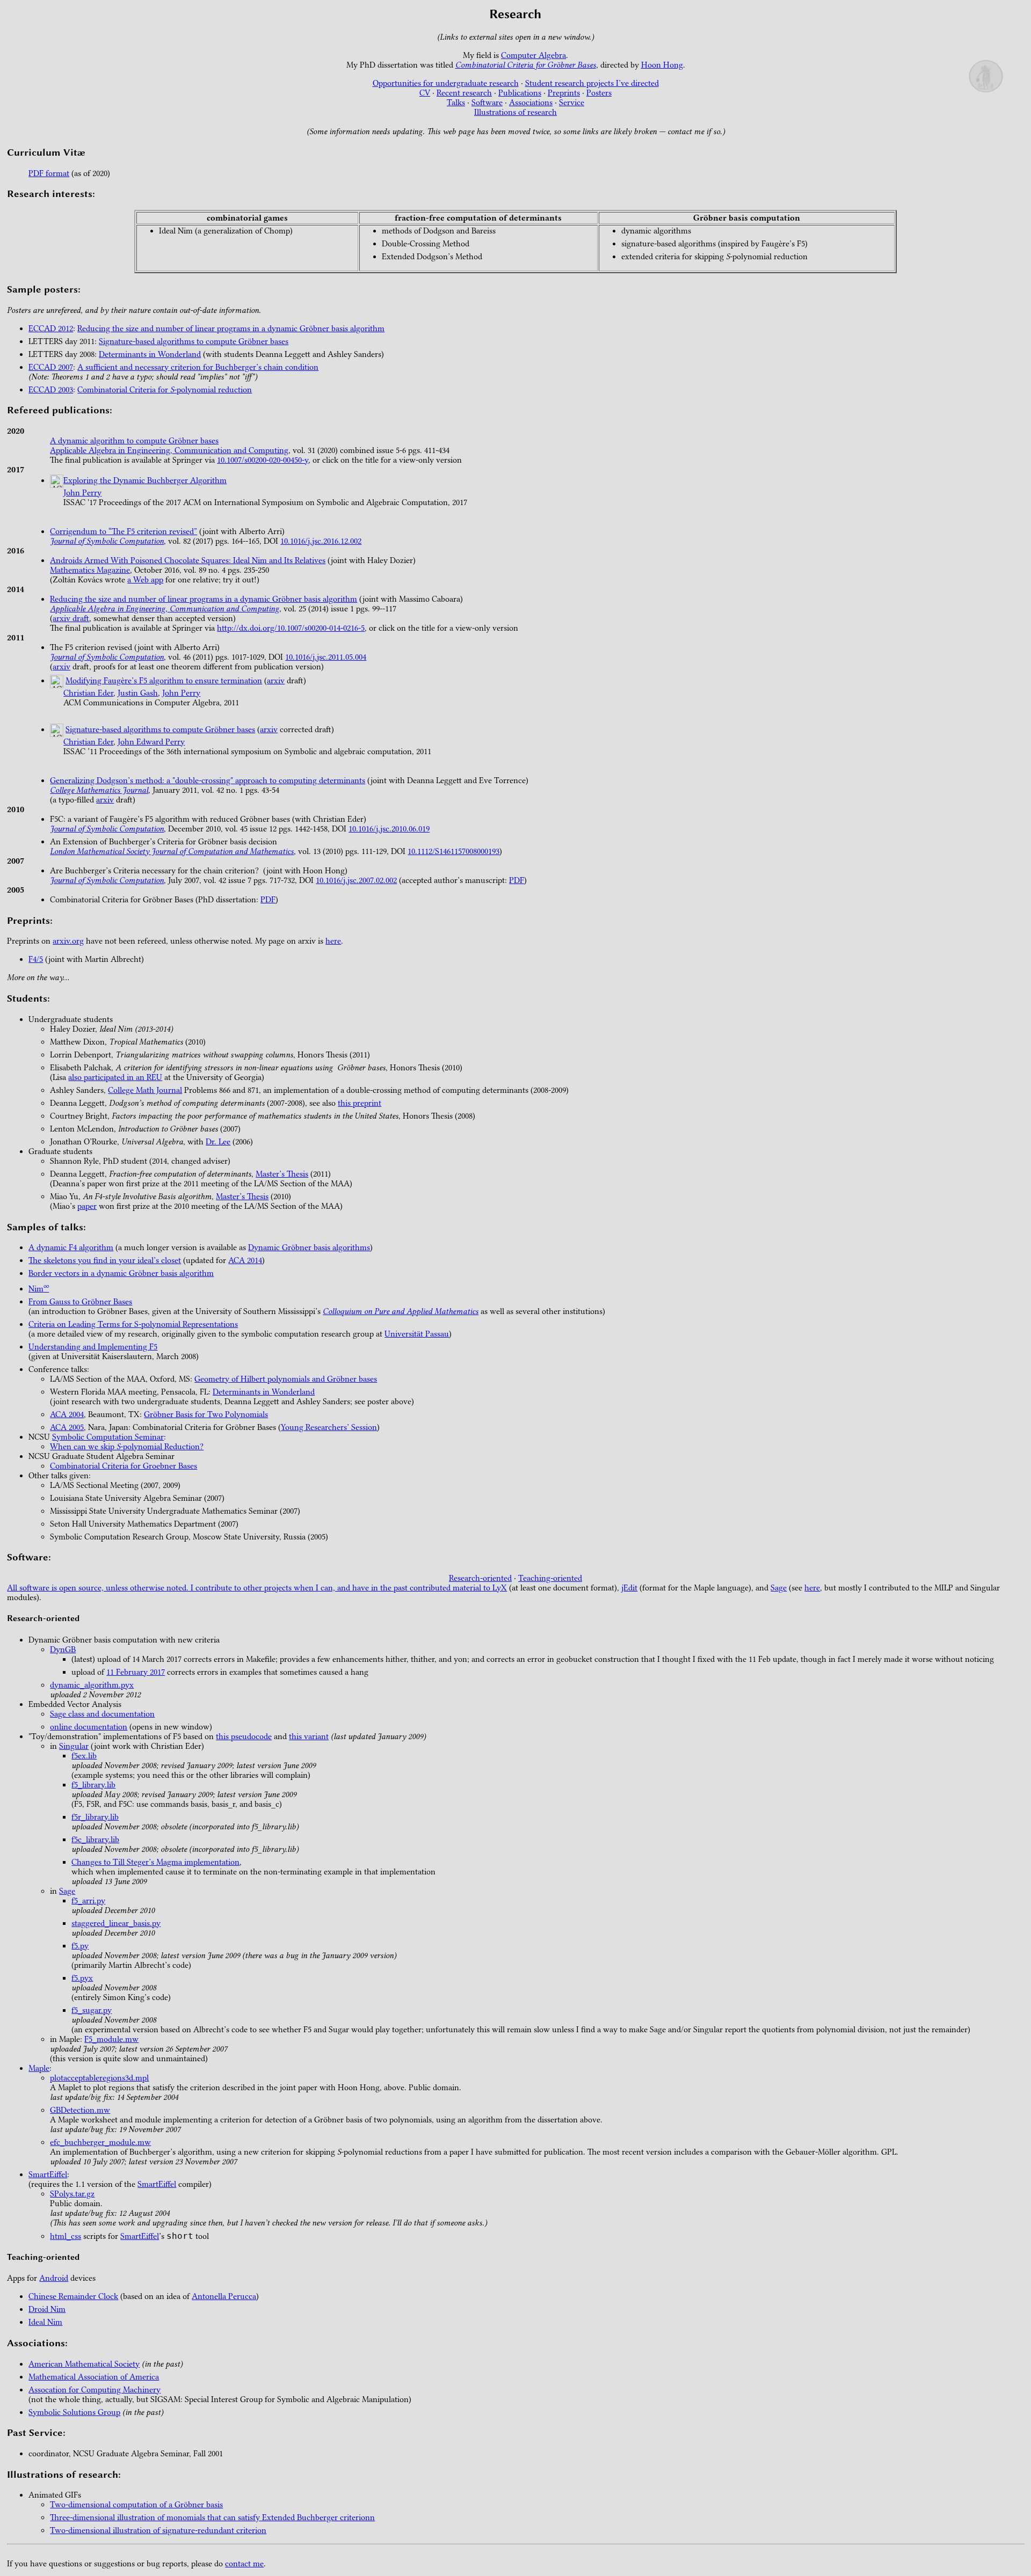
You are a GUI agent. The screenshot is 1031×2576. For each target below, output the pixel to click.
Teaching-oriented (550, 1578)
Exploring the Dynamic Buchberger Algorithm (145, 480)
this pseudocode (244, 1736)
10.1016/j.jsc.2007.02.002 (356, 880)
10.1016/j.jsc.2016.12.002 (321, 541)
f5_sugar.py (92, 2010)
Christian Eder (88, 693)
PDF (517, 880)
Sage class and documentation (102, 1714)
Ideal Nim (45, 2322)
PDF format (49, 173)
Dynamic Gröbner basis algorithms (309, 1247)
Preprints (564, 93)
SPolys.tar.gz (72, 2194)
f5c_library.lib (95, 1840)
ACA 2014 (245, 1260)
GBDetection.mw (80, 2110)
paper (87, 1206)
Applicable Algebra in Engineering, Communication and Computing (169, 450)
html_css (66, 2236)
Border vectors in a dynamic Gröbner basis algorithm (121, 1273)
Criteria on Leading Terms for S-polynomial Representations (133, 1324)
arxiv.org (68, 941)
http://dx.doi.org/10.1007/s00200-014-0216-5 (291, 628)
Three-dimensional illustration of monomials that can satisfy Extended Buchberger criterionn (212, 2517)
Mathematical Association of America (94, 2377)
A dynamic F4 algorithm (71, 1247)
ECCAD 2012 (51, 329)
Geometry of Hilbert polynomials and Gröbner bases (286, 1379)
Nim (39, 1289)
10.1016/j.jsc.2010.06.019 (389, 829)
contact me (244, 2564)
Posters (599, 93)
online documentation (89, 1727)
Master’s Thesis (282, 1174)
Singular (74, 1746)
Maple (39, 2068)
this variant (309, 1736)
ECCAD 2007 (51, 367)
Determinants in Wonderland (150, 354)
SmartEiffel (48, 2174)
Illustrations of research (515, 112)
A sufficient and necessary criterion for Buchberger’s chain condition (198, 367)
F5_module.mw (111, 2039)
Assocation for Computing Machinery (95, 2390)
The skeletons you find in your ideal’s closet (105, 1260)
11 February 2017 (136, 1672)
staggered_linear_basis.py (116, 1923)
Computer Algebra (533, 55)
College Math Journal (145, 1090)
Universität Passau (417, 1334)
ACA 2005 (67, 1427)
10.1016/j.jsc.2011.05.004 (326, 657)
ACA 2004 (67, 1414)
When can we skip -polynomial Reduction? (127, 1447)
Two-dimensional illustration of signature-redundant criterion (158, 2530)
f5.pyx (82, 1978)
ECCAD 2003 (51, 390)
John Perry (82, 493)
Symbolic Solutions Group (74, 2412)
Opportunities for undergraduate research (446, 83)
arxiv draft (71, 618)
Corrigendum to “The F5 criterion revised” (124, 531)
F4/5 (36, 959)
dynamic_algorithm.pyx (92, 1685)
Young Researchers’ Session (329, 1427)
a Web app (145, 580)
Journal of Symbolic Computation (107, 541)
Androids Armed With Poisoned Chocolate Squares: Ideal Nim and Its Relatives (188, 560)
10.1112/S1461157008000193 (453, 851)
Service (572, 103)
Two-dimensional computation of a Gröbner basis (136, 2505)
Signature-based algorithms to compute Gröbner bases (194, 341)
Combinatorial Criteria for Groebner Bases (124, 1466)
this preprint (360, 1103)
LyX (500, 1588)
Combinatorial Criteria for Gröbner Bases (526, 65)
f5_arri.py (88, 1901)
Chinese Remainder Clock (73, 2296)
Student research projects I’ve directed (592, 83)
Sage (779, 1588)
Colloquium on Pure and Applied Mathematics (401, 1311)
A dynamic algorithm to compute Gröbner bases (134, 441)
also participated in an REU (115, 1077)
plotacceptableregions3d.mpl (99, 2078)
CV (425, 93)
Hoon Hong (662, 65)
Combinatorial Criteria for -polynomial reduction (165, 390)
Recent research (464, 93)
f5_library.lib (93, 1785)
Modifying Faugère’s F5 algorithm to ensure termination (164, 681)
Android (54, 2278)
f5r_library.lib (95, 1817)
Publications (520, 93)
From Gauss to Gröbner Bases (80, 1302)
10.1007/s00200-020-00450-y (263, 460)
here (333, 941)
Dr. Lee (218, 1142)
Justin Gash (138, 693)
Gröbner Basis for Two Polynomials (206, 1414)
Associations (531, 103)
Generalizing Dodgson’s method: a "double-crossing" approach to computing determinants (208, 780)
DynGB (63, 1650)
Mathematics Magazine (90, 570)
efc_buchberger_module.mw (100, 2142)
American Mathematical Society (84, 2364)
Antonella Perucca (224, 2296)
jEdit (629, 1588)
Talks (456, 103)
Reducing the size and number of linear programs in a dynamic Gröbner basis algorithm (231, 329)
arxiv (61, 667)
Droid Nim (47, 2309)
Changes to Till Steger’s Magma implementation (155, 1862)
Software (487, 103)
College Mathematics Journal (99, 790)
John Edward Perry (151, 742)
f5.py (80, 1946)
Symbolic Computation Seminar (108, 1437)
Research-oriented (480, 1578)
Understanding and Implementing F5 (93, 1347)
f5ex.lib (84, 1756)
